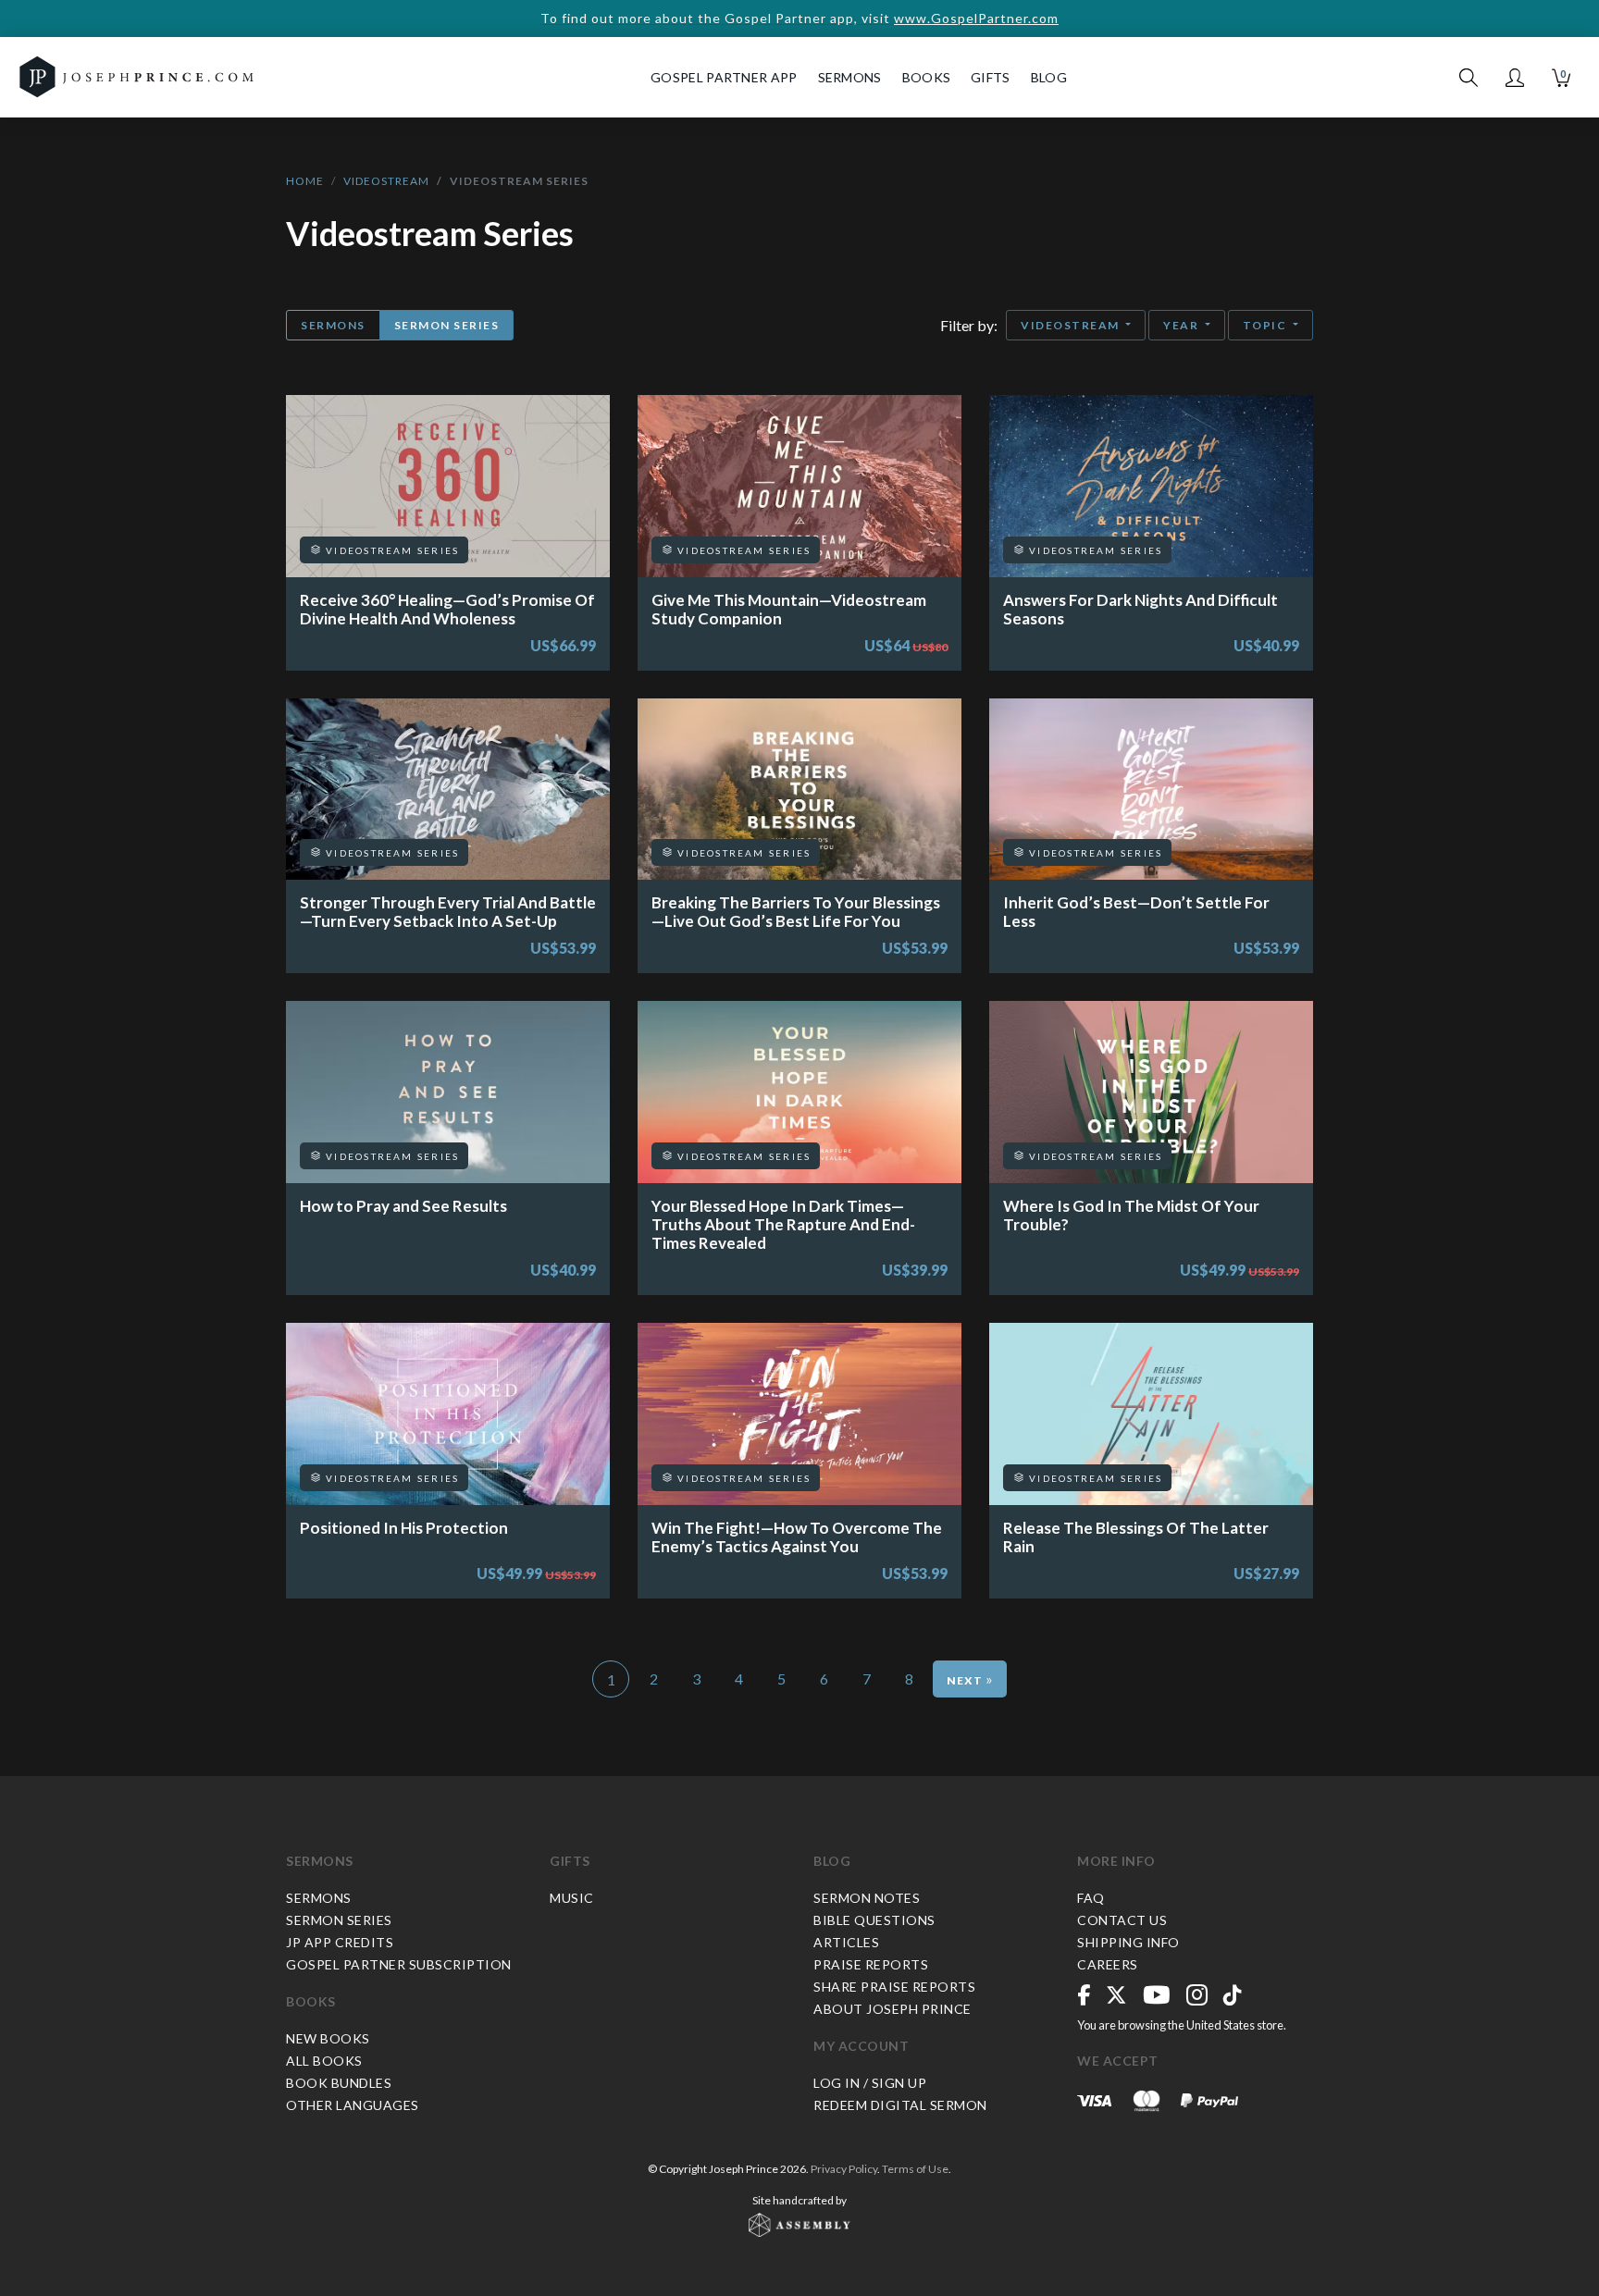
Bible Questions (874, 1920)
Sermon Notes (867, 1898)
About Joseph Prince (892, 2009)
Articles (846, 1942)
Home (305, 181)
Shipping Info (1128, 1942)
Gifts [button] (991, 77)
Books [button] (927, 77)
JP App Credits (340, 1942)
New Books (328, 2038)
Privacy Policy (844, 2169)
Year (1183, 325)
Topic (1266, 325)
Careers (1108, 1964)
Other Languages (353, 2105)
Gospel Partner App (724, 77)
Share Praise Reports (894, 1987)
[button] (1515, 78)
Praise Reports (871, 1964)
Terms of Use (915, 2169)
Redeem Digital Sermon (900, 2105)
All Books (324, 2061)
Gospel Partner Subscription (399, 1964)
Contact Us (1122, 1920)
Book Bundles (339, 2083)
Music (572, 1898)
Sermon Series (447, 325)
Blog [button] (1049, 77)
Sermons (333, 325)
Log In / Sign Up (870, 2083)
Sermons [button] (850, 77)
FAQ (1091, 1898)
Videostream (386, 181)
